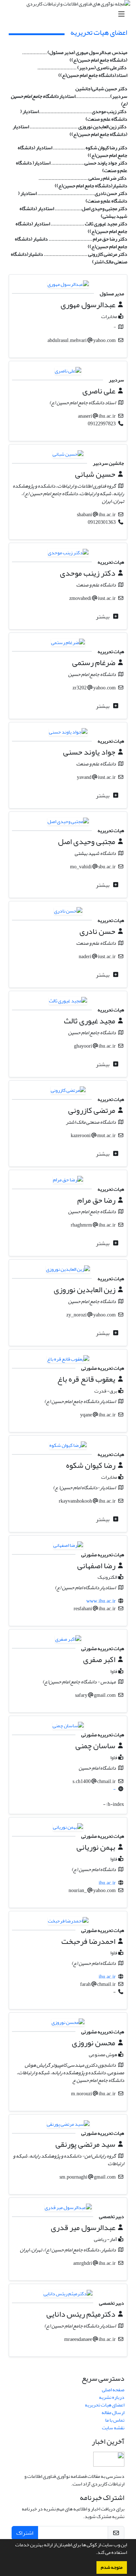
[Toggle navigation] (70, 14)
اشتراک (25, 2533)
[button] (94, 2553)
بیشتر (103, 617)
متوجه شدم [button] (112, 2567)
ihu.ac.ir (107, 1883)
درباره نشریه (112, 2397)
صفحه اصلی (113, 2390)
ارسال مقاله (113, 2412)
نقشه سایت (113, 2428)
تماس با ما (115, 2420)
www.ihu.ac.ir (101, 1601)
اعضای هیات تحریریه (105, 2405)
